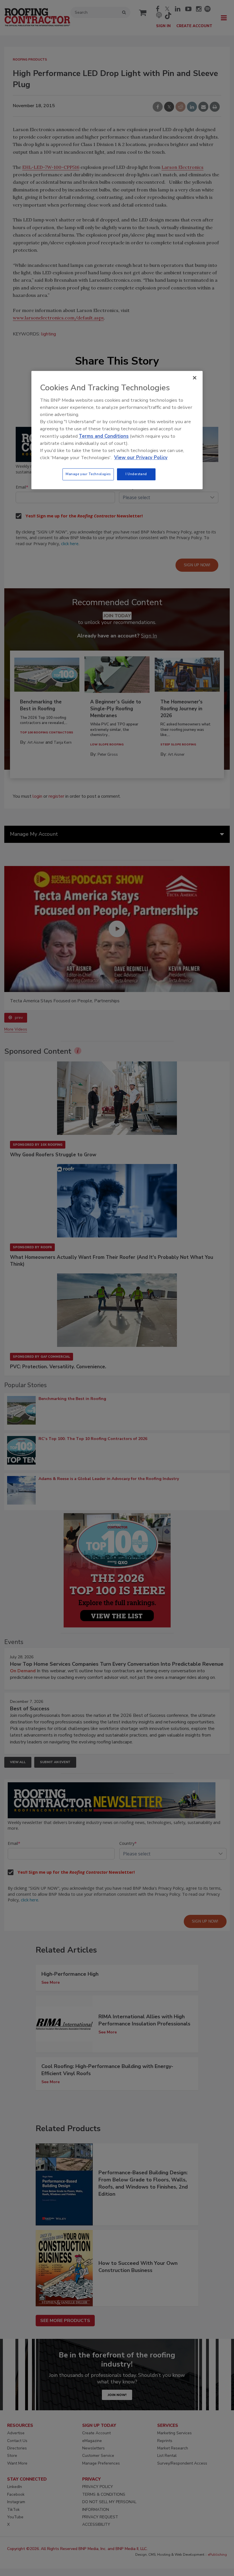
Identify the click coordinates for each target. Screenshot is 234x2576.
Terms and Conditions (104, 436)
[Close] (195, 378)
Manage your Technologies (88, 474)
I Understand (136, 474)
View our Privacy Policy (141, 458)
